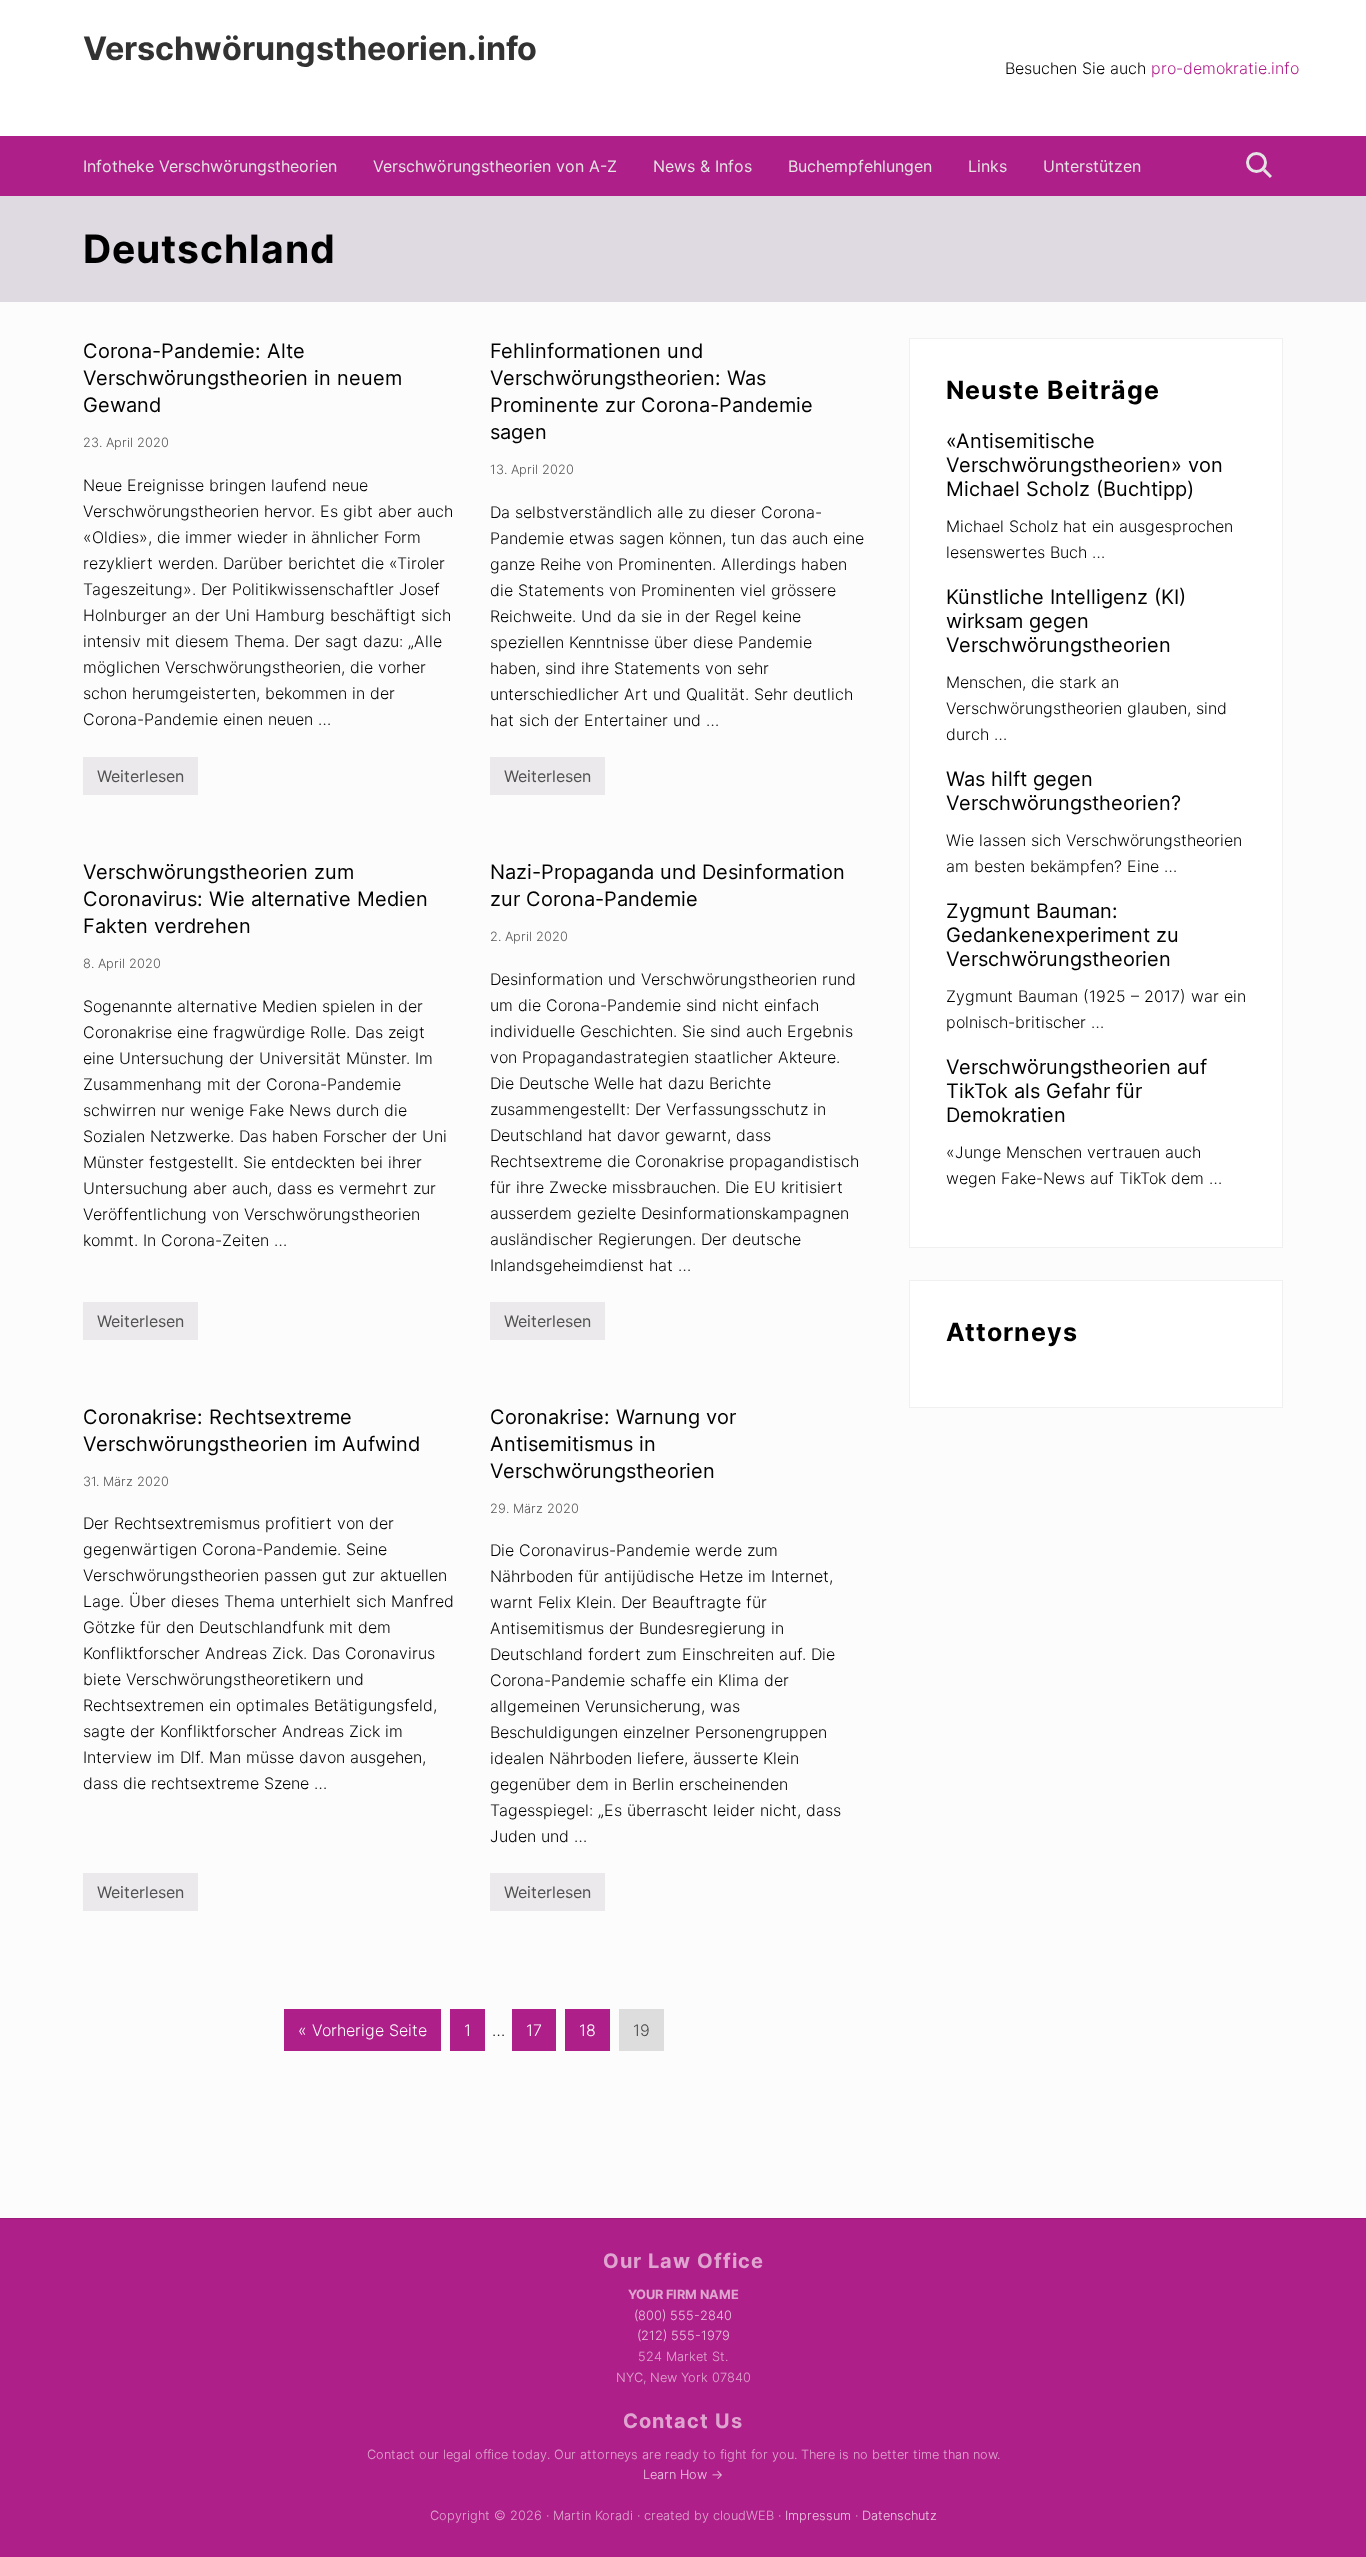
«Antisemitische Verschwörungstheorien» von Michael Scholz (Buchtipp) (1084, 465)
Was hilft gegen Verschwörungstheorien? (1063, 791)
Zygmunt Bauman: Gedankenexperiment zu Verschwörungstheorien (1062, 935)
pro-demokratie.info (1225, 68)
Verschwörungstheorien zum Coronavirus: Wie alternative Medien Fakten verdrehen (255, 899)
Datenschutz (899, 2515)
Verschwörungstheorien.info (310, 49)
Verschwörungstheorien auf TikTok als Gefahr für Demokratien (1076, 1091)
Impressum (818, 2515)
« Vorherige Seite (366, 2035)
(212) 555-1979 (683, 2335)
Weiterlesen (140, 780)
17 (533, 2035)
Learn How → (683, 2474)
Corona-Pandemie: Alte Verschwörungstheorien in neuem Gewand (242, 378)
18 (587, 2035)
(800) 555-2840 (683, 2315)
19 (641, 2035)
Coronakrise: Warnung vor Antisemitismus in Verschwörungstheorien (613, 1444)
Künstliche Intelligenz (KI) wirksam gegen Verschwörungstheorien (1066, 621)
